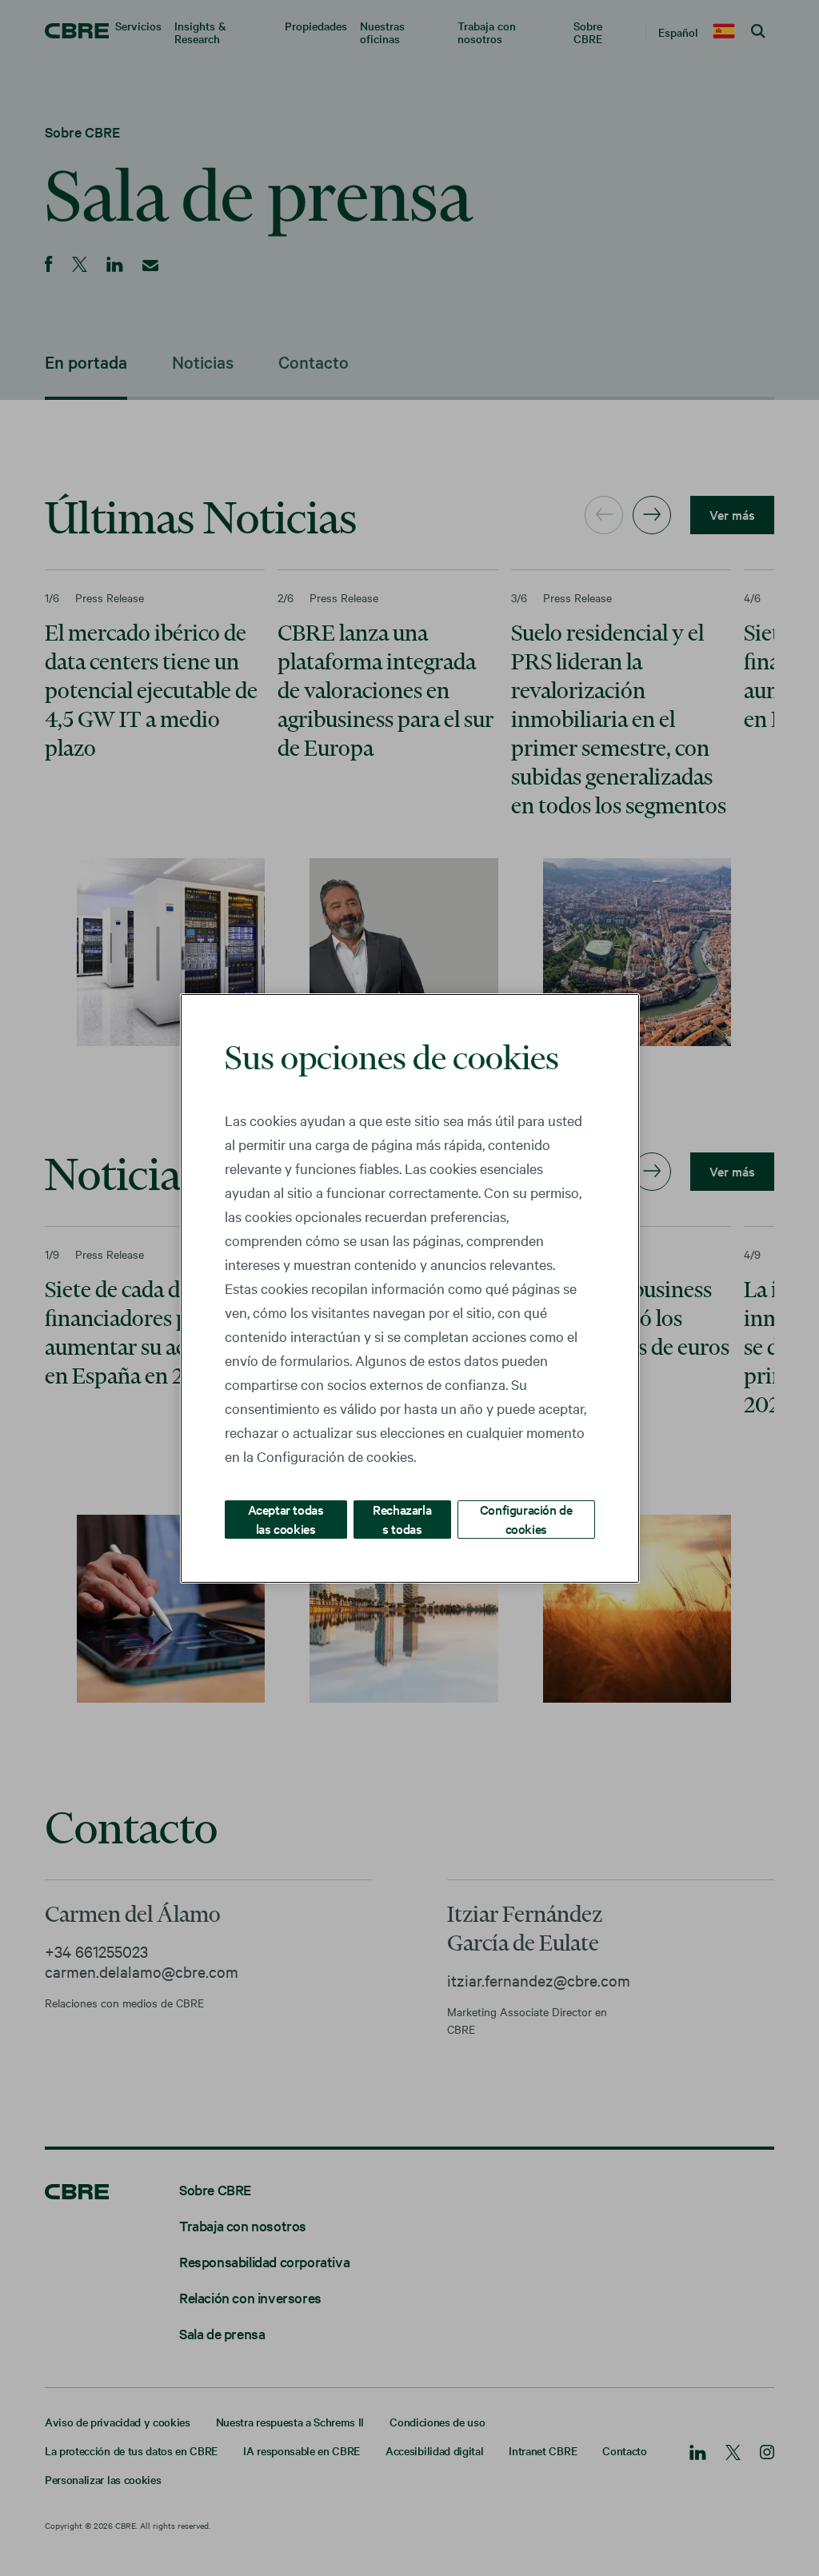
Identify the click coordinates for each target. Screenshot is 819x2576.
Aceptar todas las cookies (286, 1518)
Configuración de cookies (526, 1518)
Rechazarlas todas (402, 1518)
